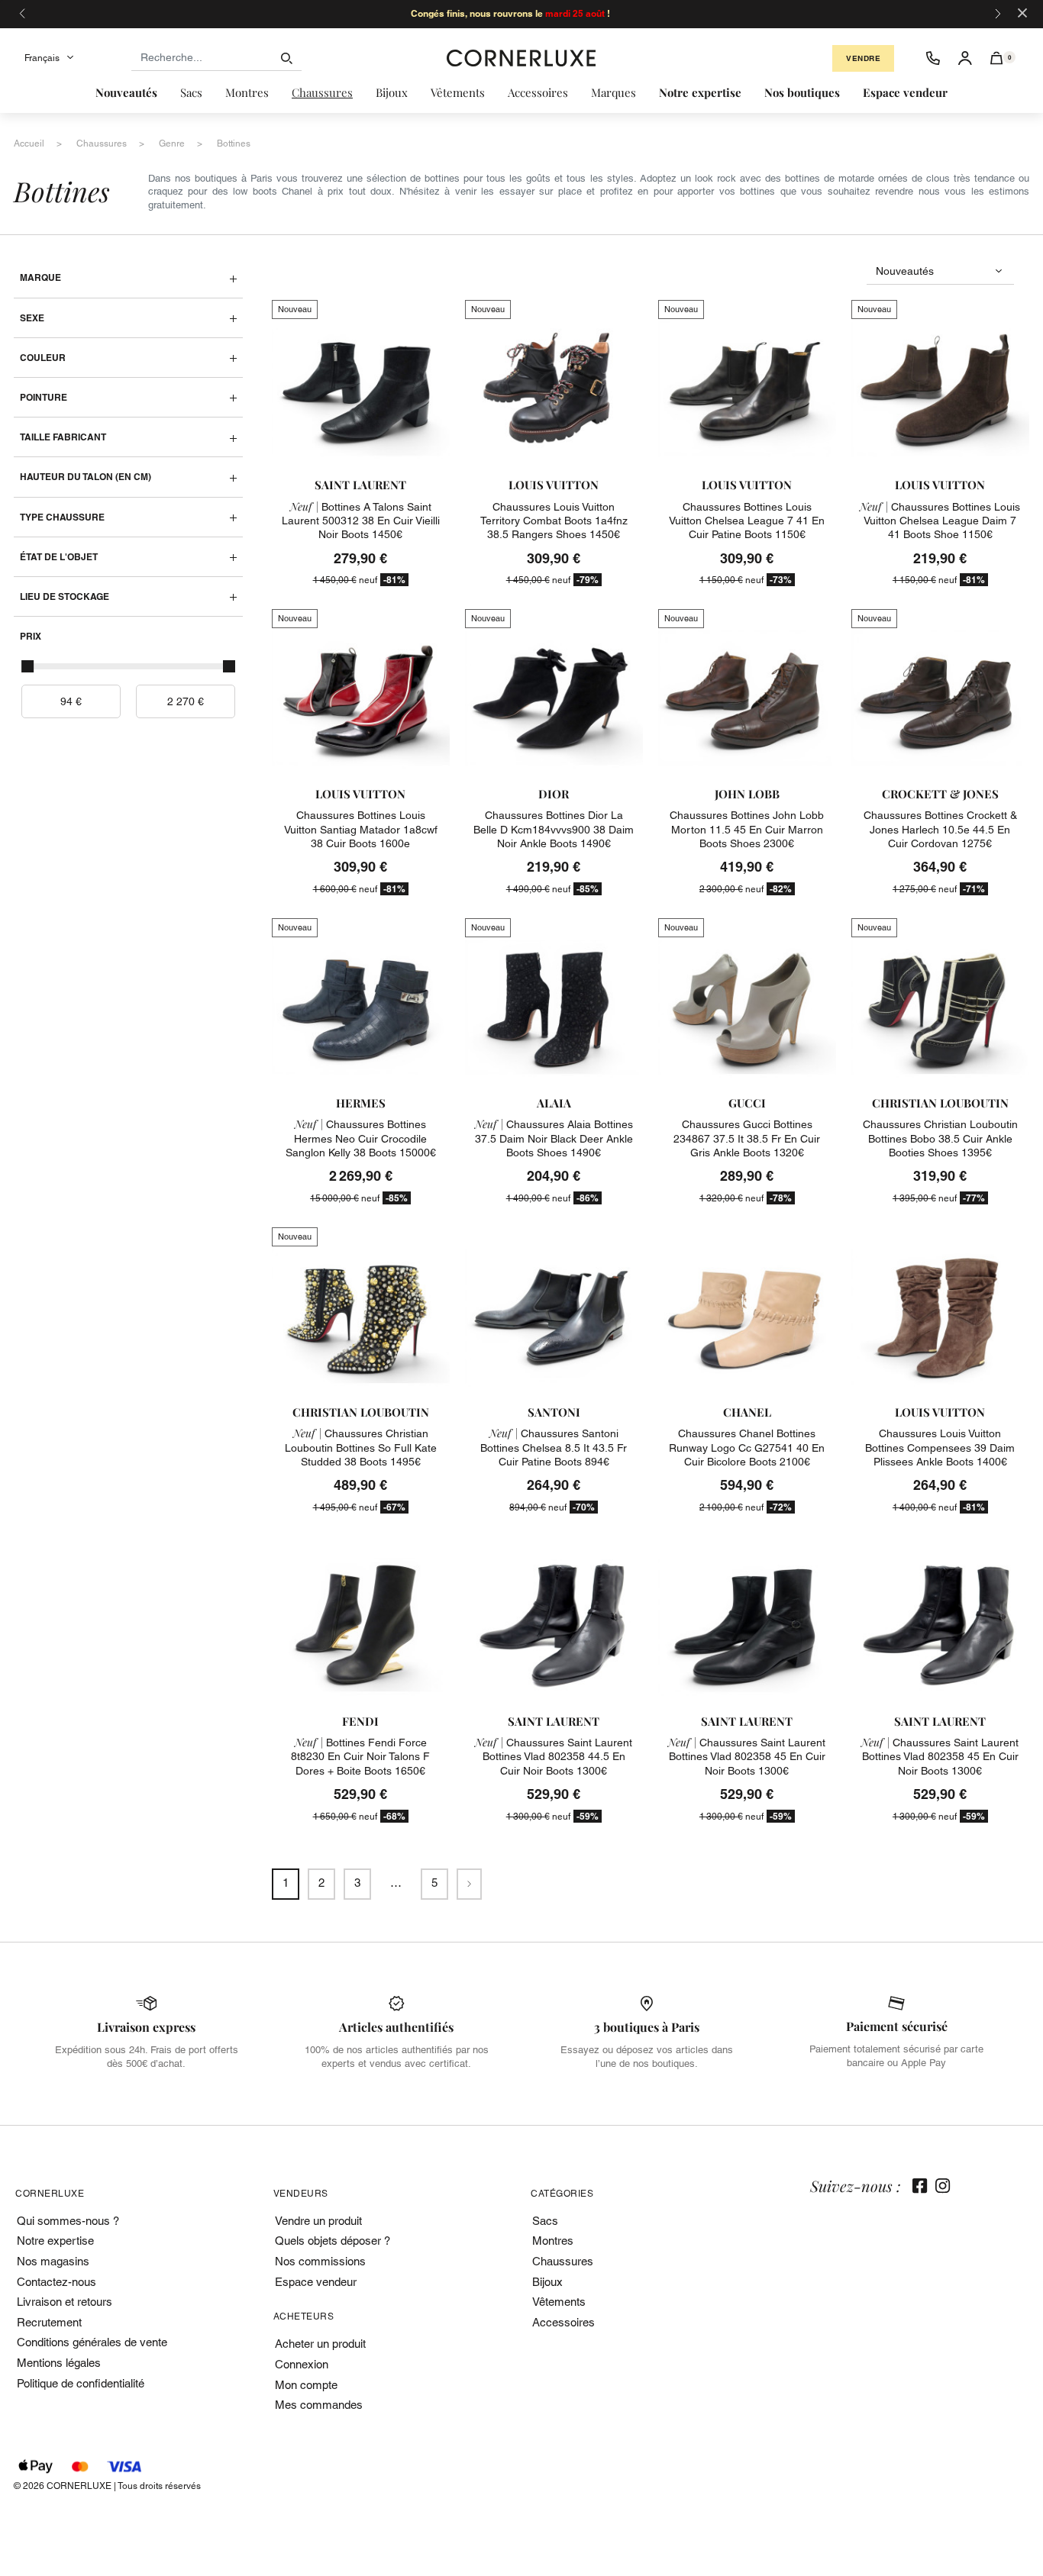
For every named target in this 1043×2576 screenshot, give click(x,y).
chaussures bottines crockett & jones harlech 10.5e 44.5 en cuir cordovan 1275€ (940, 829)
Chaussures (563, 2261)
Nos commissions (320, 2261)
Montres (553, 2241)
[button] (997, 58)
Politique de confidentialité (81, 2383)
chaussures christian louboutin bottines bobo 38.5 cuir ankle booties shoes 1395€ (940, 1138)
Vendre (863, 58)
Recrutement (49, 2322)
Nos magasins (53, 2261)
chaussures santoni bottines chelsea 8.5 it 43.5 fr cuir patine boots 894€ (554, 1447)
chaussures (102, 143)
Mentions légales (59, 2363)
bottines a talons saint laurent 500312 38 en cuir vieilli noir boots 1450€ (361, 521)
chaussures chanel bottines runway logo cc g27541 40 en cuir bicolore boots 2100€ (747, 1447)
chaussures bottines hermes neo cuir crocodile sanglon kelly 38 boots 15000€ (361, 1138)
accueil (29, 143)
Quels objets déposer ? (333, 2241)
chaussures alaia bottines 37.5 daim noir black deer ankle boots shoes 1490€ (554, 1138)
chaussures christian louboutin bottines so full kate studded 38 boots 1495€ (361, 1447)
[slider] (27, 666)
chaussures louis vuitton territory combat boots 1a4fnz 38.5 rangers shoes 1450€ (554, 521)
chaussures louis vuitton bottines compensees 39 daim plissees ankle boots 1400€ (940, 1447)
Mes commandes (319, 2405)
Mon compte (306, 2385)
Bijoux (547, 2282)
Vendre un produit (318, 2221)
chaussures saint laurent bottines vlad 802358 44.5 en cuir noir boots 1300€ (554, 1756)
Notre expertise (55, 2241)
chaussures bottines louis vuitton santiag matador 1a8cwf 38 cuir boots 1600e (361, 829)
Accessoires (563, 2322)
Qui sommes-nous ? (68, 2221)
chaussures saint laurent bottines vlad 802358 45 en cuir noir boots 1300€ (747, 1756)
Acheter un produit (320, 2344)
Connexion (302, 2364)
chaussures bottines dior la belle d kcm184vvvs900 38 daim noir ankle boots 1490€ (554, 829)
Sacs (545, 2221)
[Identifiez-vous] (965, 58)
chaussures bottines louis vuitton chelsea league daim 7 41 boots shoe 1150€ (940, 521)
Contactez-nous (57, 2282)
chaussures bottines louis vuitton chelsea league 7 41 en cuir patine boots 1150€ (747, 521)
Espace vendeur (316, 2282)
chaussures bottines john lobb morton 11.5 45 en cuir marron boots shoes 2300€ (747, 829)
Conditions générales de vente (92, 2342)
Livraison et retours (65, 2302)
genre (172, 143)
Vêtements (559, 2302)
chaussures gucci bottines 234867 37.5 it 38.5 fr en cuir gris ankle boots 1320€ (747, 1138)
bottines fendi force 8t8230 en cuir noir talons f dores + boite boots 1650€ (360, 1756)
